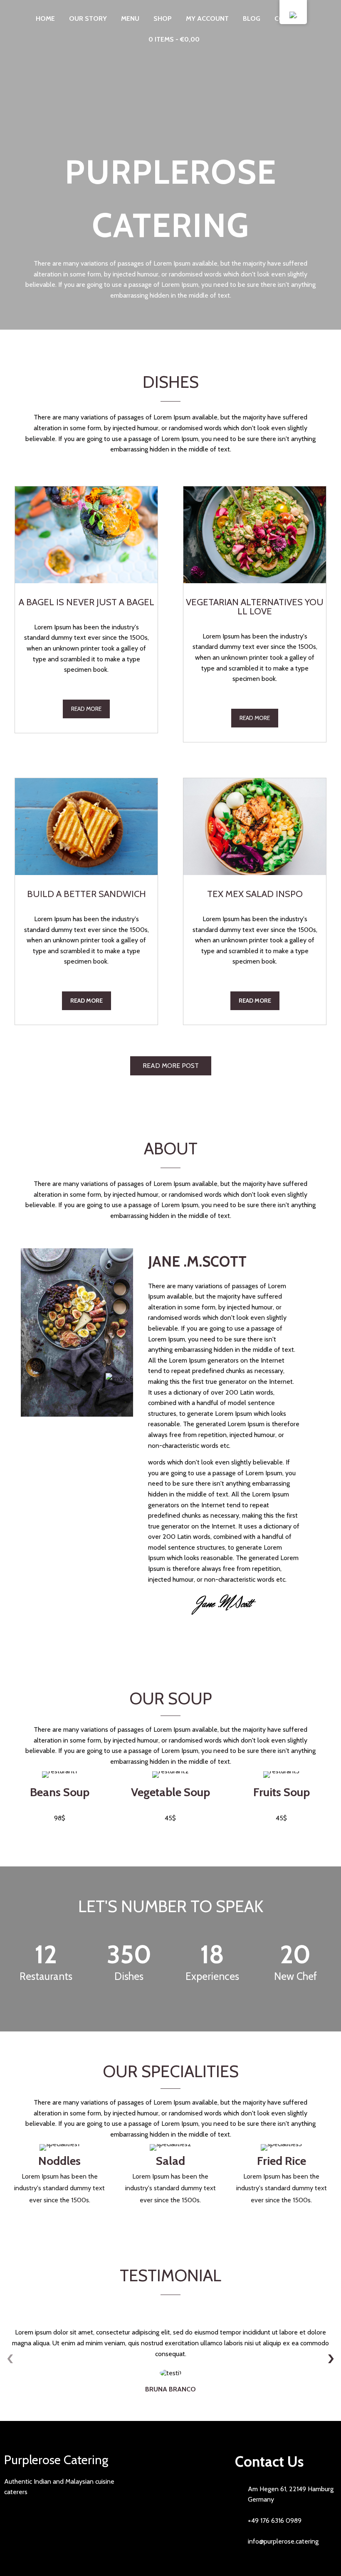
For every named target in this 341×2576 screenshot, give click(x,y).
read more (86, 709)
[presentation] (10, 2359)
